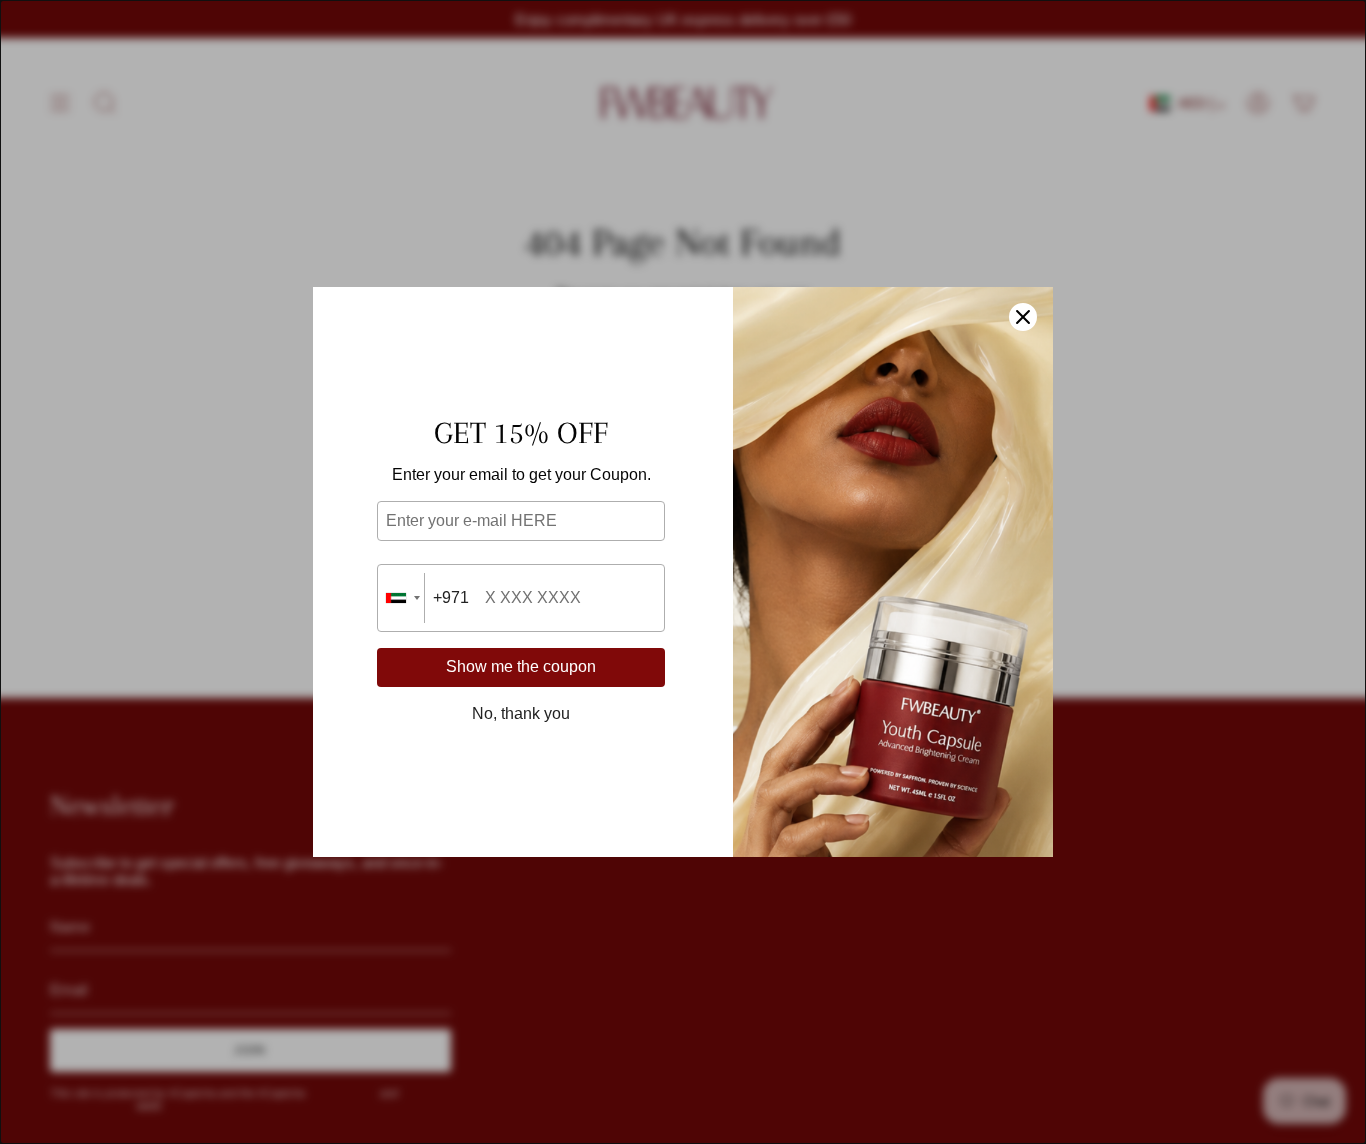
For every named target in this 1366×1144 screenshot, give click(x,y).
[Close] (1023, 317)
